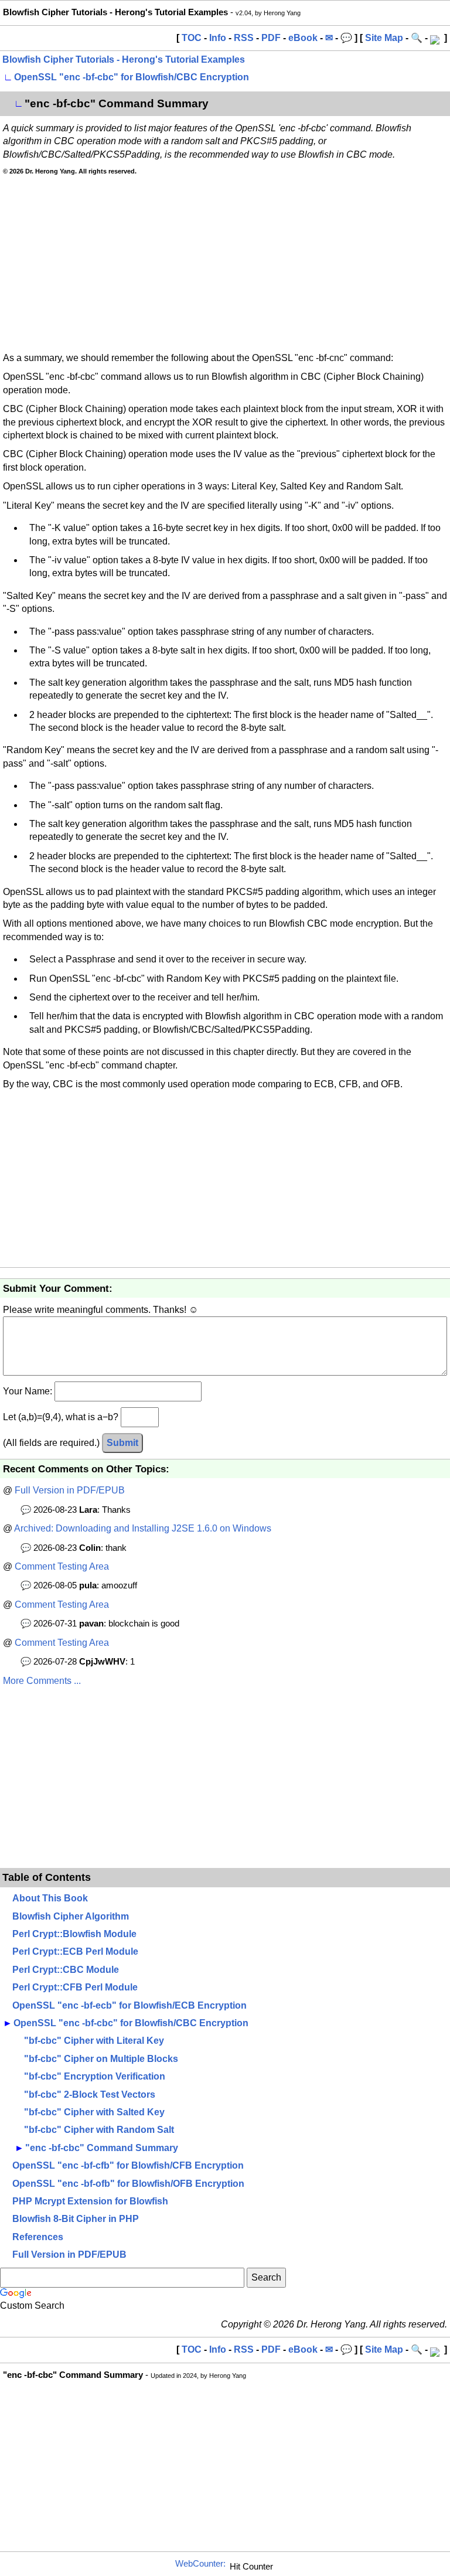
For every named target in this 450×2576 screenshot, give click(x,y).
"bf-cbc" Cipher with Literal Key (94, 2041)
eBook (303, 38)
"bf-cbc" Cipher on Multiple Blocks (101, 2059)
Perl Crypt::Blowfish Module (74, 1934)
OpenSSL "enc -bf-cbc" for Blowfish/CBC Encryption (132, 77)
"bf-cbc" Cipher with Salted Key (94, 2112)
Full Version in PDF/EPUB (70, 1490)
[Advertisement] (225, 264)
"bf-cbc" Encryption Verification (95, 2076)
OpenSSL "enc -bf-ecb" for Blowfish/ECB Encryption (129, 2005)
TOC (192, 38)
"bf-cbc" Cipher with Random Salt (99, 2130)
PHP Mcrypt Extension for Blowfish (90, 2201)
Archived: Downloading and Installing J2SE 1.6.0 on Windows (143, 1528)
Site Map (384, 38)
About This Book (50, 1898)
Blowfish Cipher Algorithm (71, 1916)
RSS (244, 38)
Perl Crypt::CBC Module (66, 1970)
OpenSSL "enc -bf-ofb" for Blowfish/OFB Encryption (128, 2184)
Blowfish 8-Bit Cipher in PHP (76, 2219)
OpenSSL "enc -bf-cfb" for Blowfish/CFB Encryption (128, 2165)
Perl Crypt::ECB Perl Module (75, 1951)
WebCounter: (200, 2564)
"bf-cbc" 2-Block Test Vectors (90, 2095)
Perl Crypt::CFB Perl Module (75, 1987)
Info (218, 38)
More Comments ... (42, 1681)
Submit (122, 1443)
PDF (271, 38)
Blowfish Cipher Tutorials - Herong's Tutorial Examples (124, 59)
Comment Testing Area (62, 1566)
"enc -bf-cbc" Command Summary (102, 2148)
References (38, 2237)
